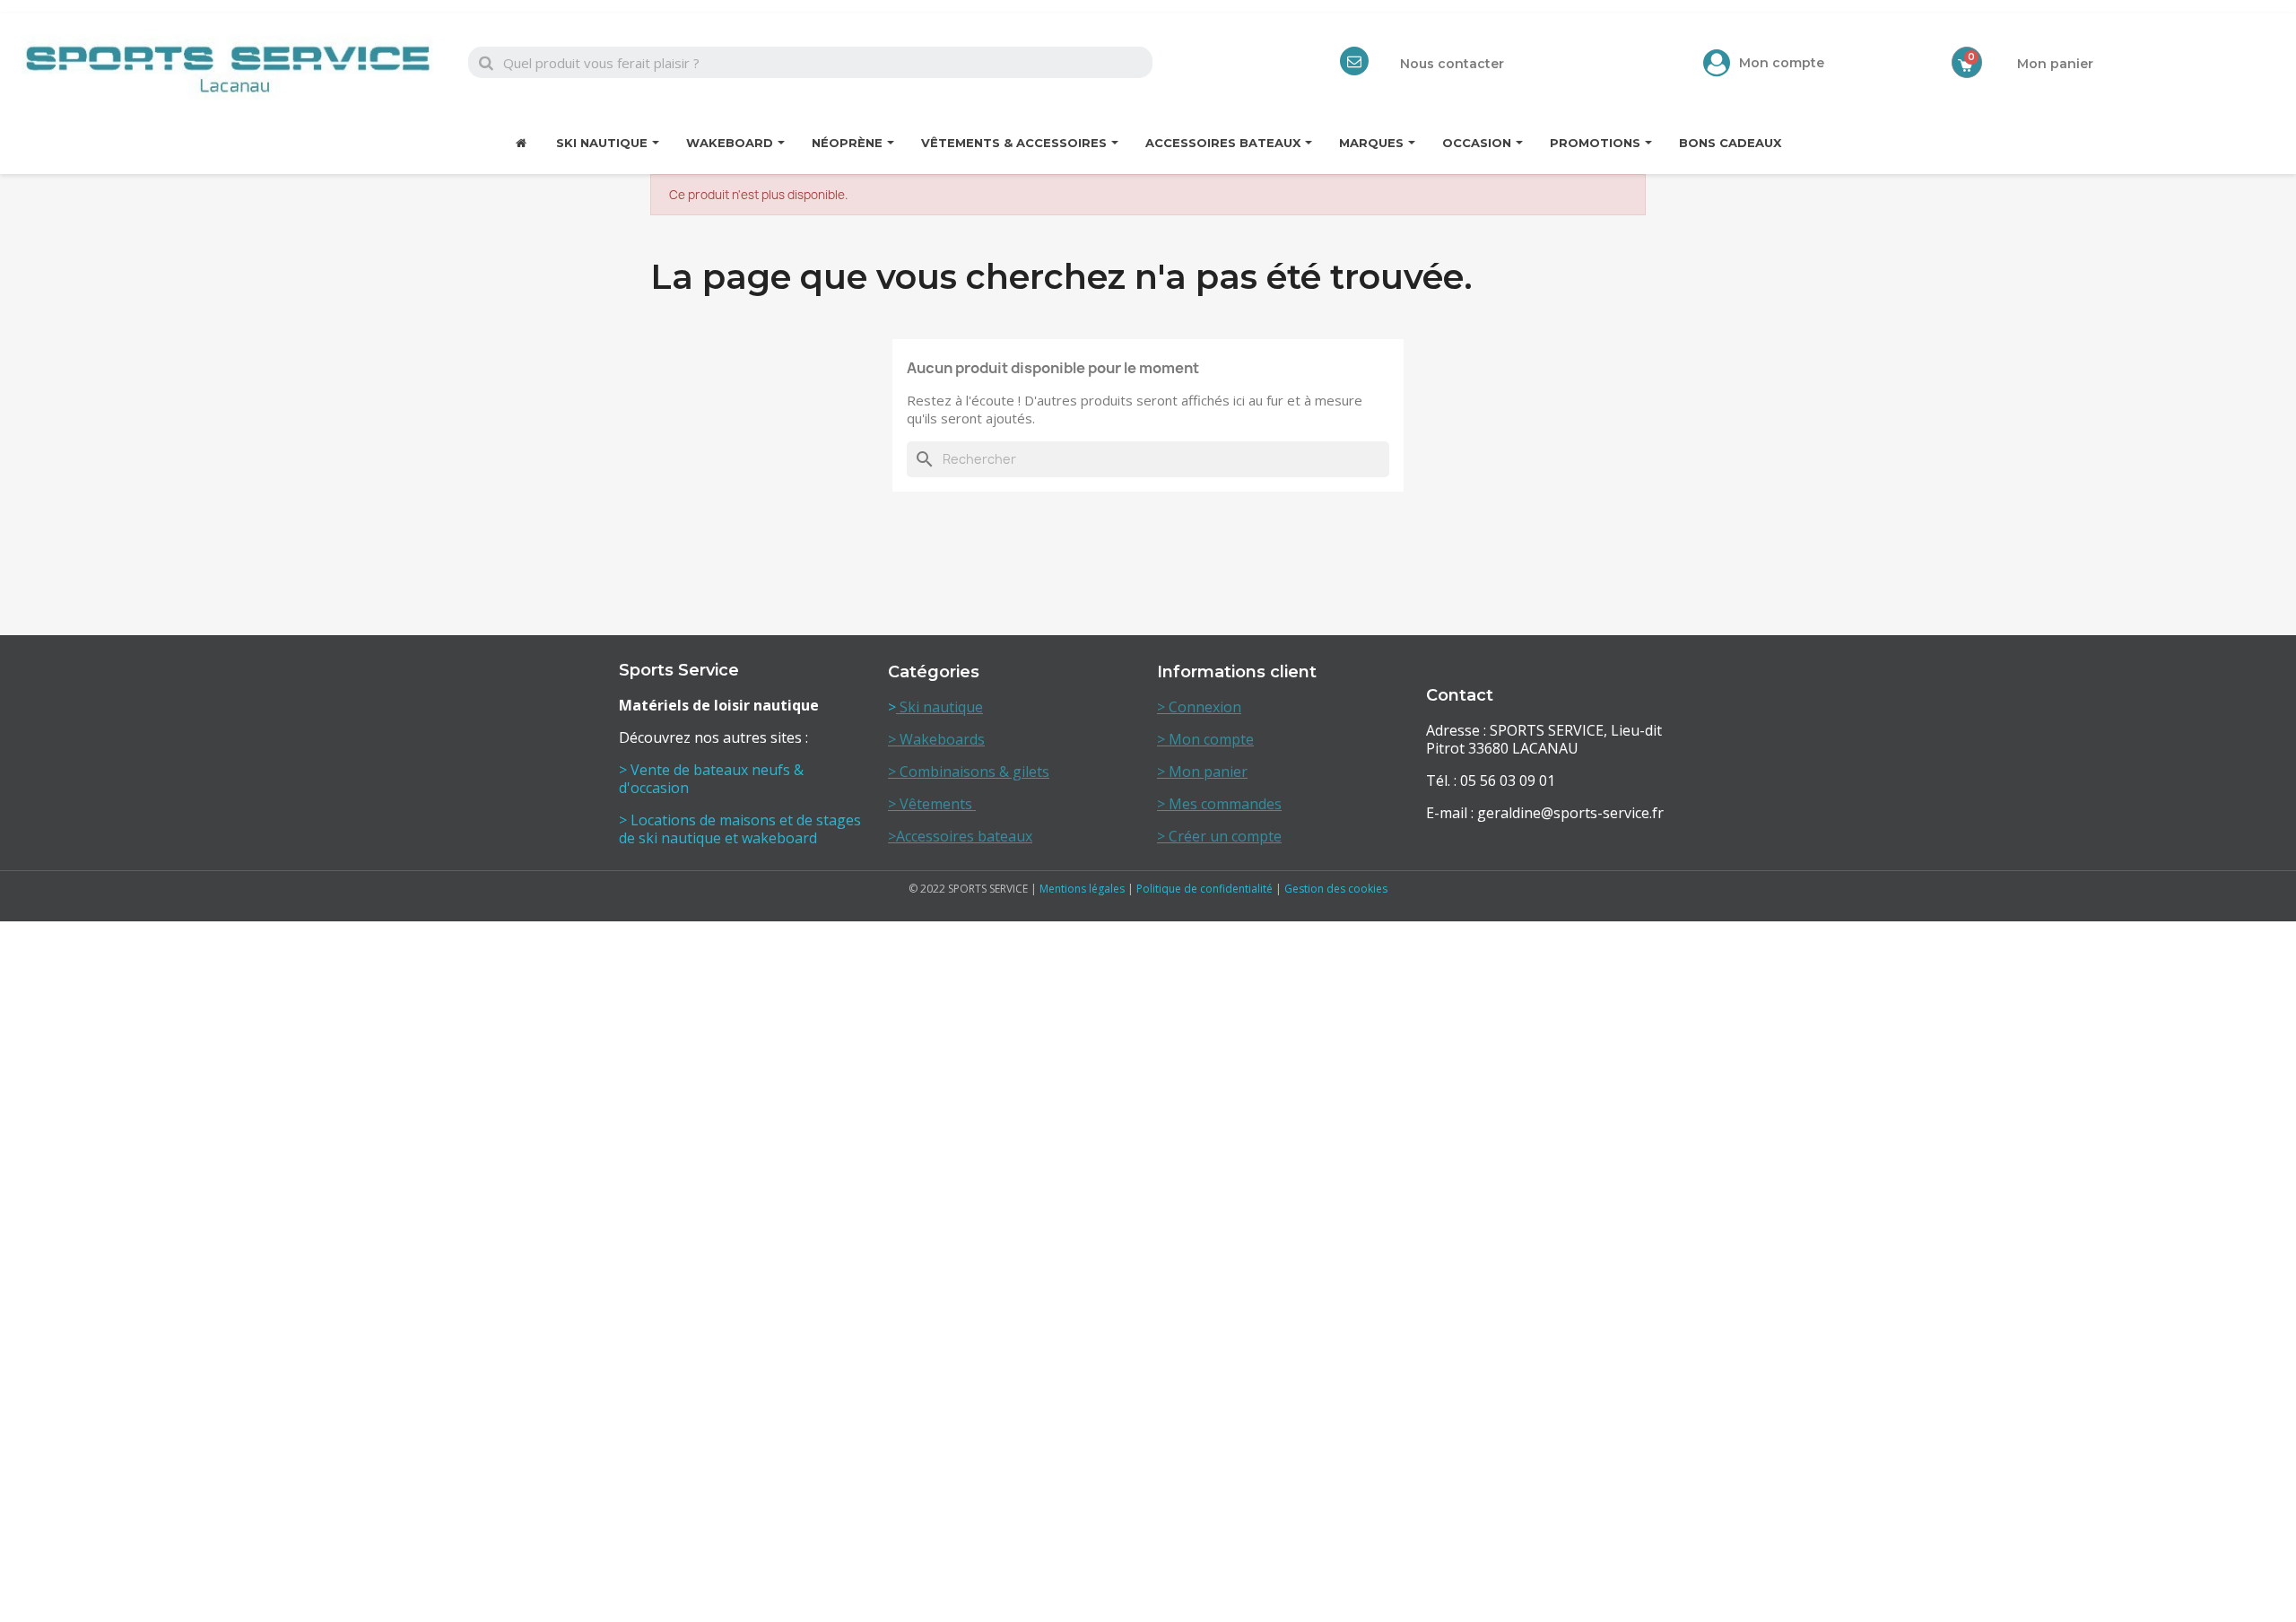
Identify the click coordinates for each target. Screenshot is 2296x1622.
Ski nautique (939, 707)
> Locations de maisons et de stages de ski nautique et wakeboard (740, 829)
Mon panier (2055, 64)
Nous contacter (1452, 64)
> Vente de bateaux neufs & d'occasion (711, 779)
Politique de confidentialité (1205, 889)
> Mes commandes (1219, 804)
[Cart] (1967, 62)
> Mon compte (1205, 739)
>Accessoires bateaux (960, 836)
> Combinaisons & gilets (969, 772)
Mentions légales (1082, 889)
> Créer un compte (1219, 836)
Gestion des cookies (1336, 889)
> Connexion (1199, 707)
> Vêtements (932, 804)
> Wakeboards (936, 739)
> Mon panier (1202, 772)
